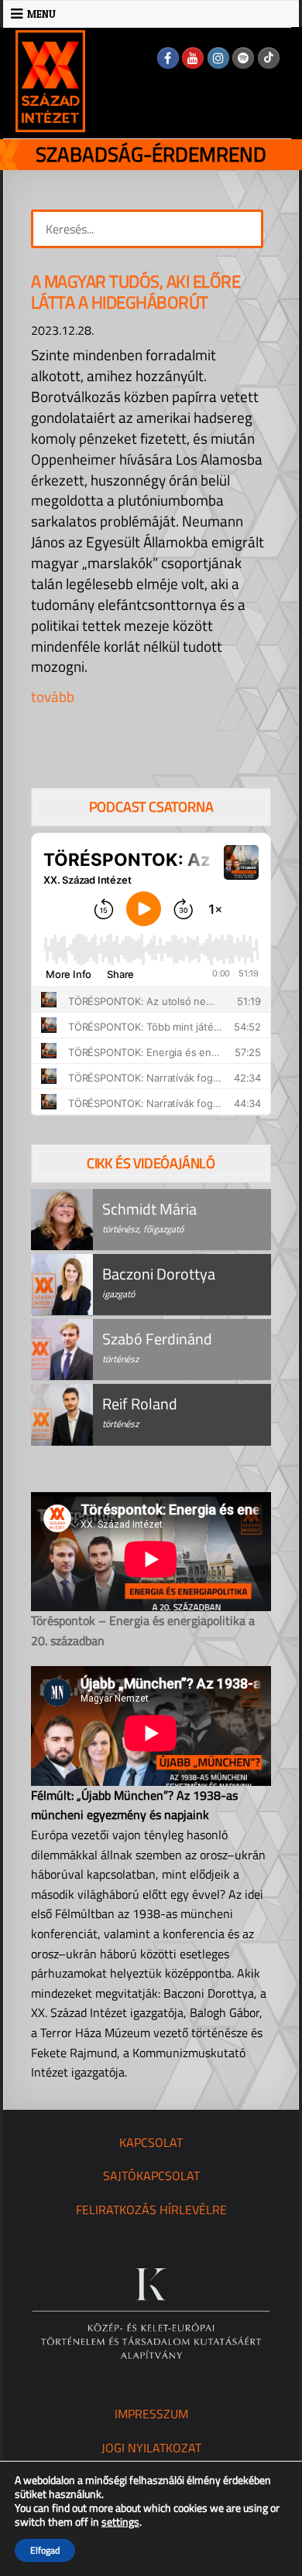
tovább (53, 696)
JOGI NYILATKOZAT (151, 2448)
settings (120, 2522)
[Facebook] (168, 58)
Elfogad (45, 2550)
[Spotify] (243, 58)
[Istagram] (218, 58)
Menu (41, 14)
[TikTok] (269, 58)
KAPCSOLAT (151, 2142)
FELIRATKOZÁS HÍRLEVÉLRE (151, 2210)
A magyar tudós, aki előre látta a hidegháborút (136, 292)
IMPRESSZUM (151, 2414)
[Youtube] (193, 58)
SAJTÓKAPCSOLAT (151, 2176)
